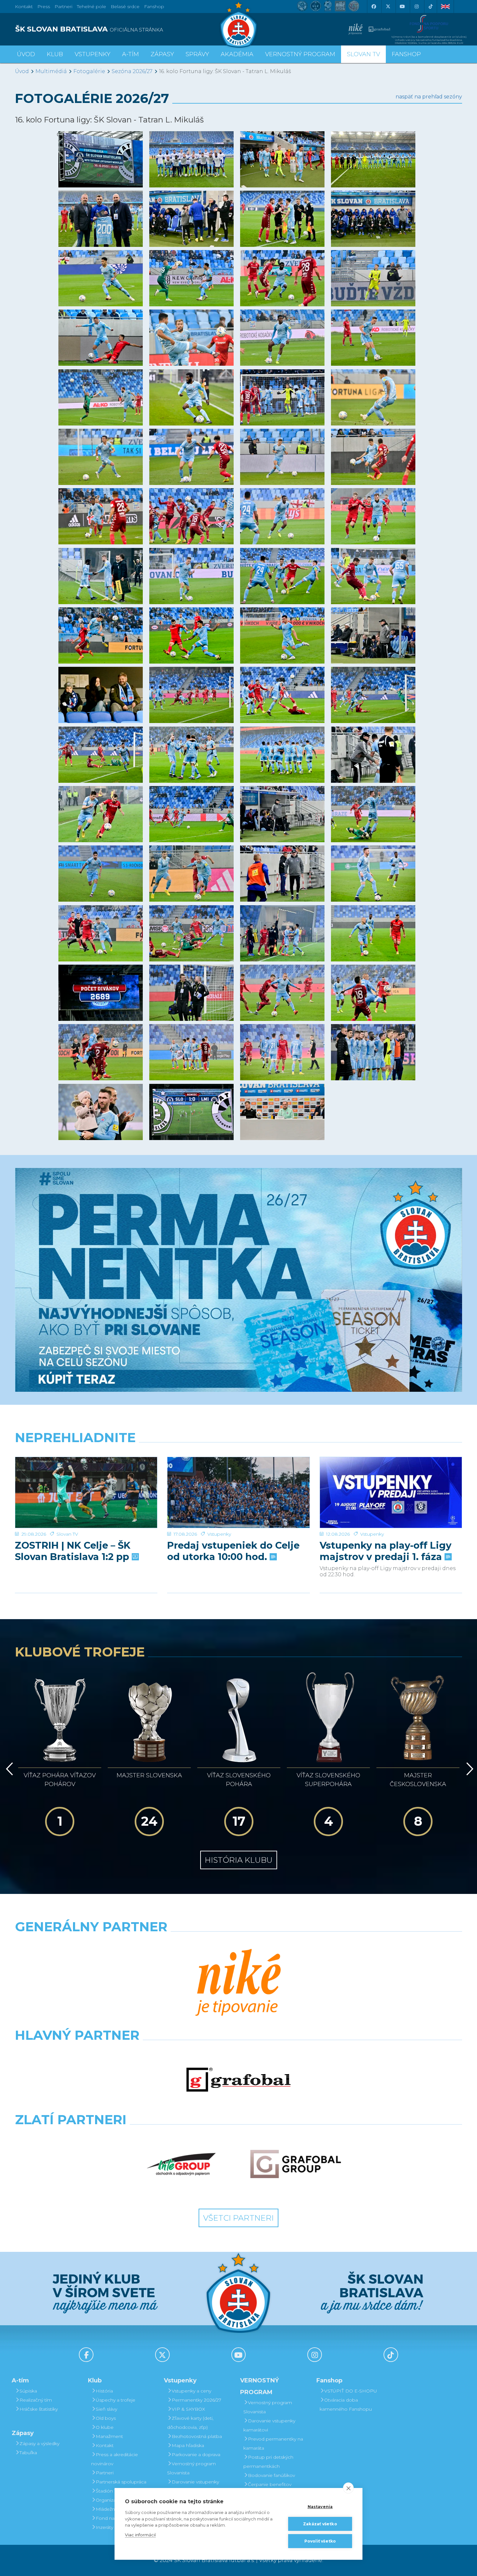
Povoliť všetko (320, 2541)
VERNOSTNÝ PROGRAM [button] (300, 54)
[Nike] (238, 1983)
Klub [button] (55, 54)
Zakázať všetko (320, 2524)
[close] (348, 2488)
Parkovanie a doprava (196, 2455)
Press (44, 6)
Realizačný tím (36, 2400)
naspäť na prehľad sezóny (429, 97)
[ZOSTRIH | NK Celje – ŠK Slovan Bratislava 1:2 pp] (86, 1493)
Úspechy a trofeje (116, 2400)
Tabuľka (28, 2453)
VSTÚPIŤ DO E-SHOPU (351, 2391)
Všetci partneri (238, 2218)
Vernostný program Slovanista (191, 2468)
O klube (105, 2427)
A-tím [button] (130, 54)
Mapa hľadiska (188, 2445)
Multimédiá (51, 71)
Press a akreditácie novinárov (115, 2459)
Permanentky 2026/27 (196, 2400)
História (104, 2391)
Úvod (26, 54)
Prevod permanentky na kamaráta (273, 2443)
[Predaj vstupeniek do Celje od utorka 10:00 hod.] (238, 1493)
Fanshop (154, 6)
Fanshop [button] (406, 54)
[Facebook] (373, 6)
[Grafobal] (238, 2080)
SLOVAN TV (363, 54)
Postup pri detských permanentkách (268, 2462)
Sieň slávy (106, 2409)
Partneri (105, 2473)
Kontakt (105, 2445)
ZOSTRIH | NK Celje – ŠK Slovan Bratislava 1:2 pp (73, 1551)
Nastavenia (320, 2507)
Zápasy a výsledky (39, 2443)
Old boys (106, 2418)
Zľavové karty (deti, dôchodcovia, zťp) (190, 2423)
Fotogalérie (89, 71)
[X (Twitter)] (388, 6)
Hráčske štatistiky (39, 2409)
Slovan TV (67, 1534)
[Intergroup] (181, 2164)
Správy (197, 54)
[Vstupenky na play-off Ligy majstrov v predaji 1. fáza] (391, 1493)
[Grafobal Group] (296, 2164)
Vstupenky (219, 1534)
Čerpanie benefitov (270, 2484)
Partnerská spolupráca (121, 2482)
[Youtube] (402, 6)
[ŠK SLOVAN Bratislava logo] (238, 24)
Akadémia (237, 54)
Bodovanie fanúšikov (271, 2475)
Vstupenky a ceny (191, 2391)
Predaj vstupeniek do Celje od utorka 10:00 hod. (233, 1551)
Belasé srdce (125, 6)
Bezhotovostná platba (197, 2436)
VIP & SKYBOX (188, 2409)
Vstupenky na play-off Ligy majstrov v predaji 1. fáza (385, 1551)
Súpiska (28, 2391)
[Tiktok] (431, 6)
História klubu (239, 1860)
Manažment (109, 2436)
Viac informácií (140, 2535)
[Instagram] (416, 6)
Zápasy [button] (162, 54)
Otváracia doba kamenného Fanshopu (346, 2405)
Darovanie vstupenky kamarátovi (193, 2486)
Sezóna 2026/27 (132, 71)
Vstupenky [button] (92, 54)
